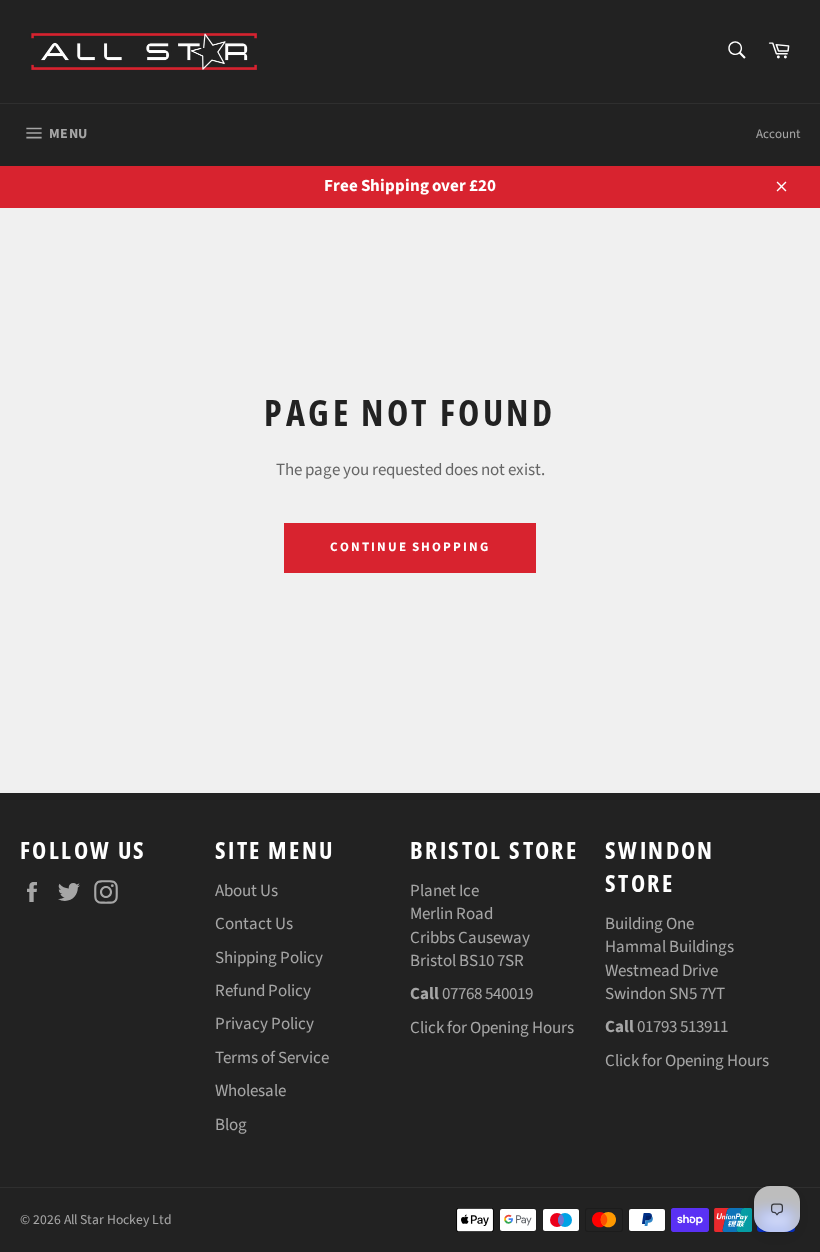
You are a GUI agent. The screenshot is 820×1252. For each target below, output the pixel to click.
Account (778, 134)
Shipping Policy (269, 958)
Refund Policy (263, 991)
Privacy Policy (264, 1024)
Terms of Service (272, 1058)
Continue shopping (410, 547)
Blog (231, 1125)
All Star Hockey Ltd (118, 1219)
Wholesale (250, 1091)
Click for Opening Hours (492, 1028)
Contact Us (254, 924)
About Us (246, 891)
